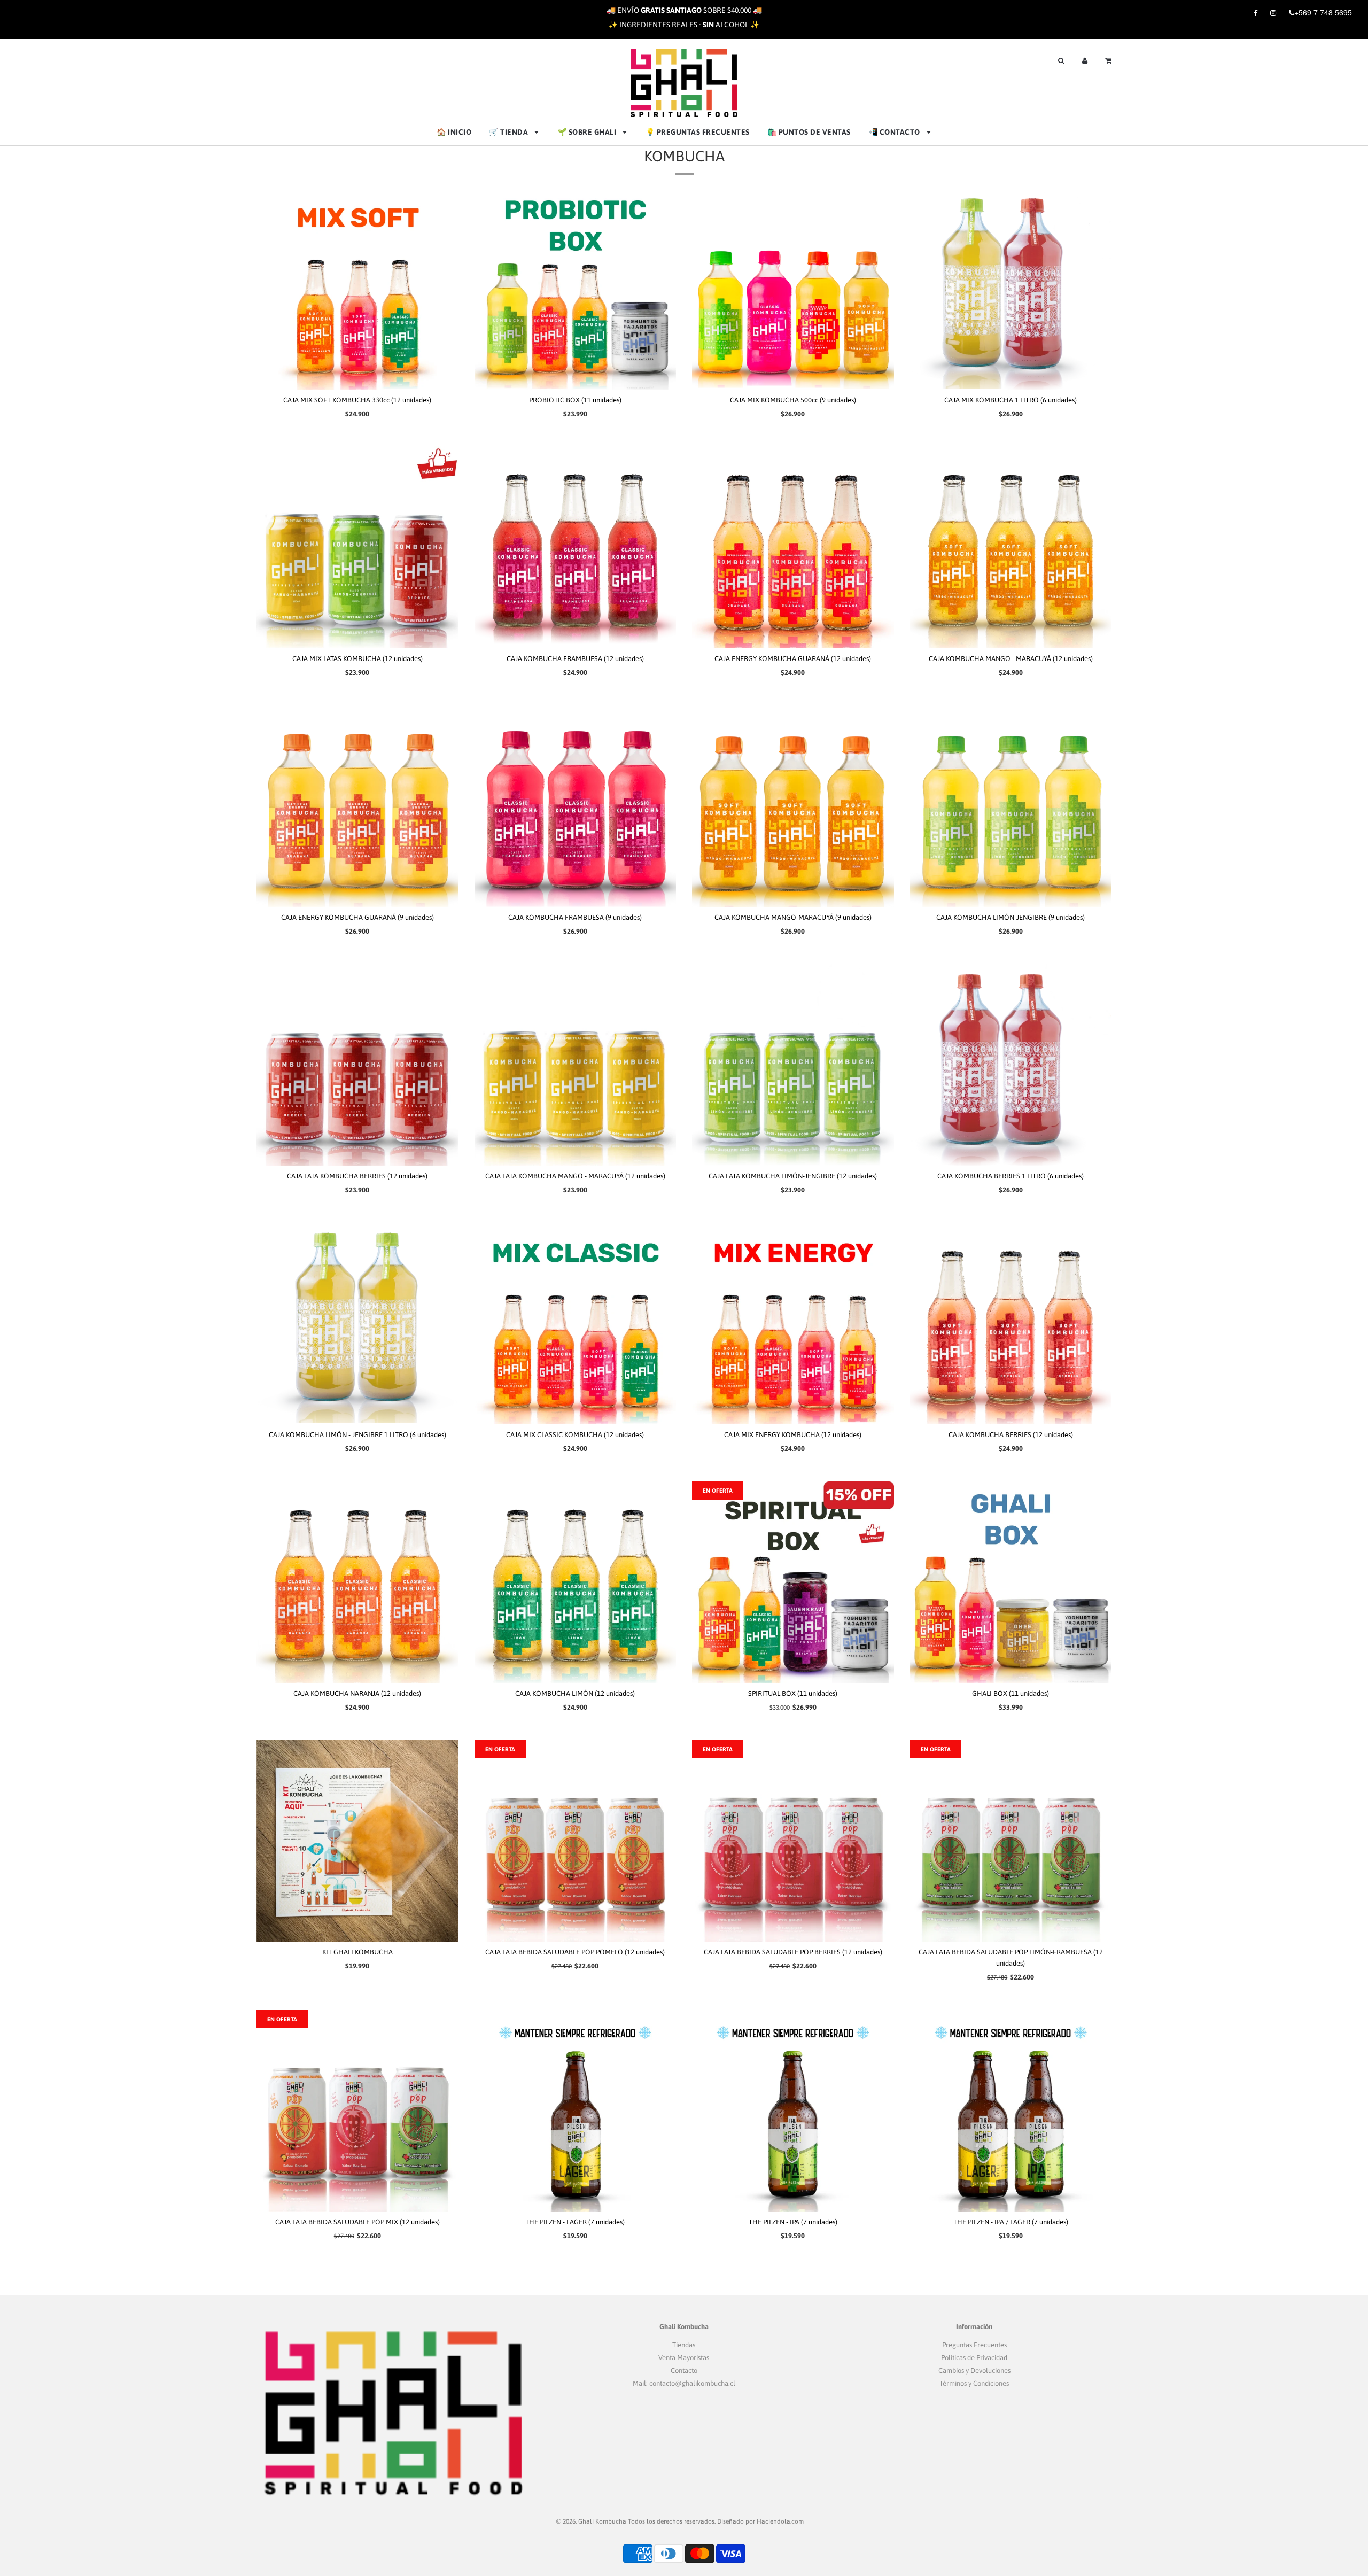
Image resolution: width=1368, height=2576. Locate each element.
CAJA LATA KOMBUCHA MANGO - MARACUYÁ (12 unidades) (575, 1176)
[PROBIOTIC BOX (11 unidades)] (576, 289)
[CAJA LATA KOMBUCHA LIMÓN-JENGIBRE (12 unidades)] (793, 1065)
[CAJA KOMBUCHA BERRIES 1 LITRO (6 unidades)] (1011, 1065)
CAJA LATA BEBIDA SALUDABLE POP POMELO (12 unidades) (575, 1952)
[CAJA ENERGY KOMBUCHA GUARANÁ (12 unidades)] (793, 547)
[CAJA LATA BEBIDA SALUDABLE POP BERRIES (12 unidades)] (793, 1841)
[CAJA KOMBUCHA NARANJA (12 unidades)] (357, 1582)
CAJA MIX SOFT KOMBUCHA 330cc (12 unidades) (357, 400)
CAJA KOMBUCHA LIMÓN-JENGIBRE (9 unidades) (1011, 917)
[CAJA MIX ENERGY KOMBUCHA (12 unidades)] (793, 1324)
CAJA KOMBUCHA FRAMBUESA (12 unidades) (575, 659)
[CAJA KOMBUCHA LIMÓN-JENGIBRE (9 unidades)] (1011, 806)
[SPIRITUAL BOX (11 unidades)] (793, 1582)
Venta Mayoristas (684, 2358)
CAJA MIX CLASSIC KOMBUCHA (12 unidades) (575, 1435)
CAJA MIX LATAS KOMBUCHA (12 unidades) (357, 659)
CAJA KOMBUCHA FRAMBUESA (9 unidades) (575, 917)
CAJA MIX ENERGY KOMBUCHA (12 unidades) (793, 1435)
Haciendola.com (780, 2521)
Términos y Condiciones (974, 2383)
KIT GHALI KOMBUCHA (357, 1952)
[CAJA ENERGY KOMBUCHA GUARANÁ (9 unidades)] (357, 806)
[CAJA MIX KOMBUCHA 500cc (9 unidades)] (793, 289)
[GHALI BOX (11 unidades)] (1011, 1582)
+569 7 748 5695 (1323, 12)
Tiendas (684, 2345)
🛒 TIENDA (510, 132)
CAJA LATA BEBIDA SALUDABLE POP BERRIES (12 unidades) (793, 1952)
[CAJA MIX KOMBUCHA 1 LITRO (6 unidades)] (1011, 289)
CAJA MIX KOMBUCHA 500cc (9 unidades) (793, 400)
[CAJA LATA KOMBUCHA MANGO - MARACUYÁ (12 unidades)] (576, 1065)
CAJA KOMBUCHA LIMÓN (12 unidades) (575, 1693)
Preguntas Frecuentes (974, 2345)
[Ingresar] (1085, 60)
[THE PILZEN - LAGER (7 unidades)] (576, 2111)
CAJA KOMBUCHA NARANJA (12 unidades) (357, 1693)
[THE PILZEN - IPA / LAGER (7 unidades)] (1011, 2111)
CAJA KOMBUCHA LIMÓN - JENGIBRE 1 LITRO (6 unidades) (357, 1435)
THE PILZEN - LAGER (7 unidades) (575, 2222)
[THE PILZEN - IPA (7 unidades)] (793, 2111)
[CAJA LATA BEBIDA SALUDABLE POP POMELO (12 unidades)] (576, 1841)
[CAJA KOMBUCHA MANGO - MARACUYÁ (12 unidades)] (1011, 547)
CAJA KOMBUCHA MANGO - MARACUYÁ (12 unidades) (1011, 659)
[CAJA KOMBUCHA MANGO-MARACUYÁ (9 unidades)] (793, 806)
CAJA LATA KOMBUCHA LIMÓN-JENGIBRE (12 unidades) (793, 1176)
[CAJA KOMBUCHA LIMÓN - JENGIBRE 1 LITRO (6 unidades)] (357, 1324)
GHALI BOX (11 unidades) (1011, 1693)
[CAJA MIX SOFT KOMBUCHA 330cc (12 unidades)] (357, 289)
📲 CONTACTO (895, 132)
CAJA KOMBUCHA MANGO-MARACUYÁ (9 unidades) (793, 917)
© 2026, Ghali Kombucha (591, 2521)
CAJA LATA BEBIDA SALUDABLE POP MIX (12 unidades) (357, 2222)
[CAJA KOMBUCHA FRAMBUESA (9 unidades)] (576, 806)
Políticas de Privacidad (974, 2358)
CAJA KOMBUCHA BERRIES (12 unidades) (1011, 1435)
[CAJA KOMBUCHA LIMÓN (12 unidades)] (576, 1582)
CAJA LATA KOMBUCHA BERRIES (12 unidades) (357, 1176)
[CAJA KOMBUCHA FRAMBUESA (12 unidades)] (576, 547)
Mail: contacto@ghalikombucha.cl (684, 2383)
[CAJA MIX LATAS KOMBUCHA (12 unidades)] (357, 547)
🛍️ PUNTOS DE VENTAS (809, 132)
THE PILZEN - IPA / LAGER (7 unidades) (1011, 2222)
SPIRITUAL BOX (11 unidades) (793, 1693)
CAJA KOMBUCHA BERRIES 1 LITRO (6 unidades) (1011, 1176)
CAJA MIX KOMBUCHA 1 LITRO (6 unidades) (1011, 400)
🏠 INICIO (454, 132)
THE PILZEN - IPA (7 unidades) (793, 2222)
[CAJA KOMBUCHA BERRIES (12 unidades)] (1011, 1324)
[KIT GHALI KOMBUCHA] (357, 1841)
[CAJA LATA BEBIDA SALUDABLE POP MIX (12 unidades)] (357, 2111)
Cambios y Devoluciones (974, 2371)
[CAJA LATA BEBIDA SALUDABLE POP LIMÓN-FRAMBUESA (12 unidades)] (1011, 1841)
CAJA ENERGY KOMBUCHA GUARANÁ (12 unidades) (793, 659)
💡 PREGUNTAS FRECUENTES (698, 132)
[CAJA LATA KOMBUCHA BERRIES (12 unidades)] (357, 1065)
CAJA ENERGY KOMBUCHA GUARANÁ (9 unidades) (357, 917)
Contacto (684, 2371)
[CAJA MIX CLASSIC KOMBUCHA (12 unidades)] (576, 1324)
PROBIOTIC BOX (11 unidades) (575, 400)
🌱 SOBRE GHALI (588, 132)
